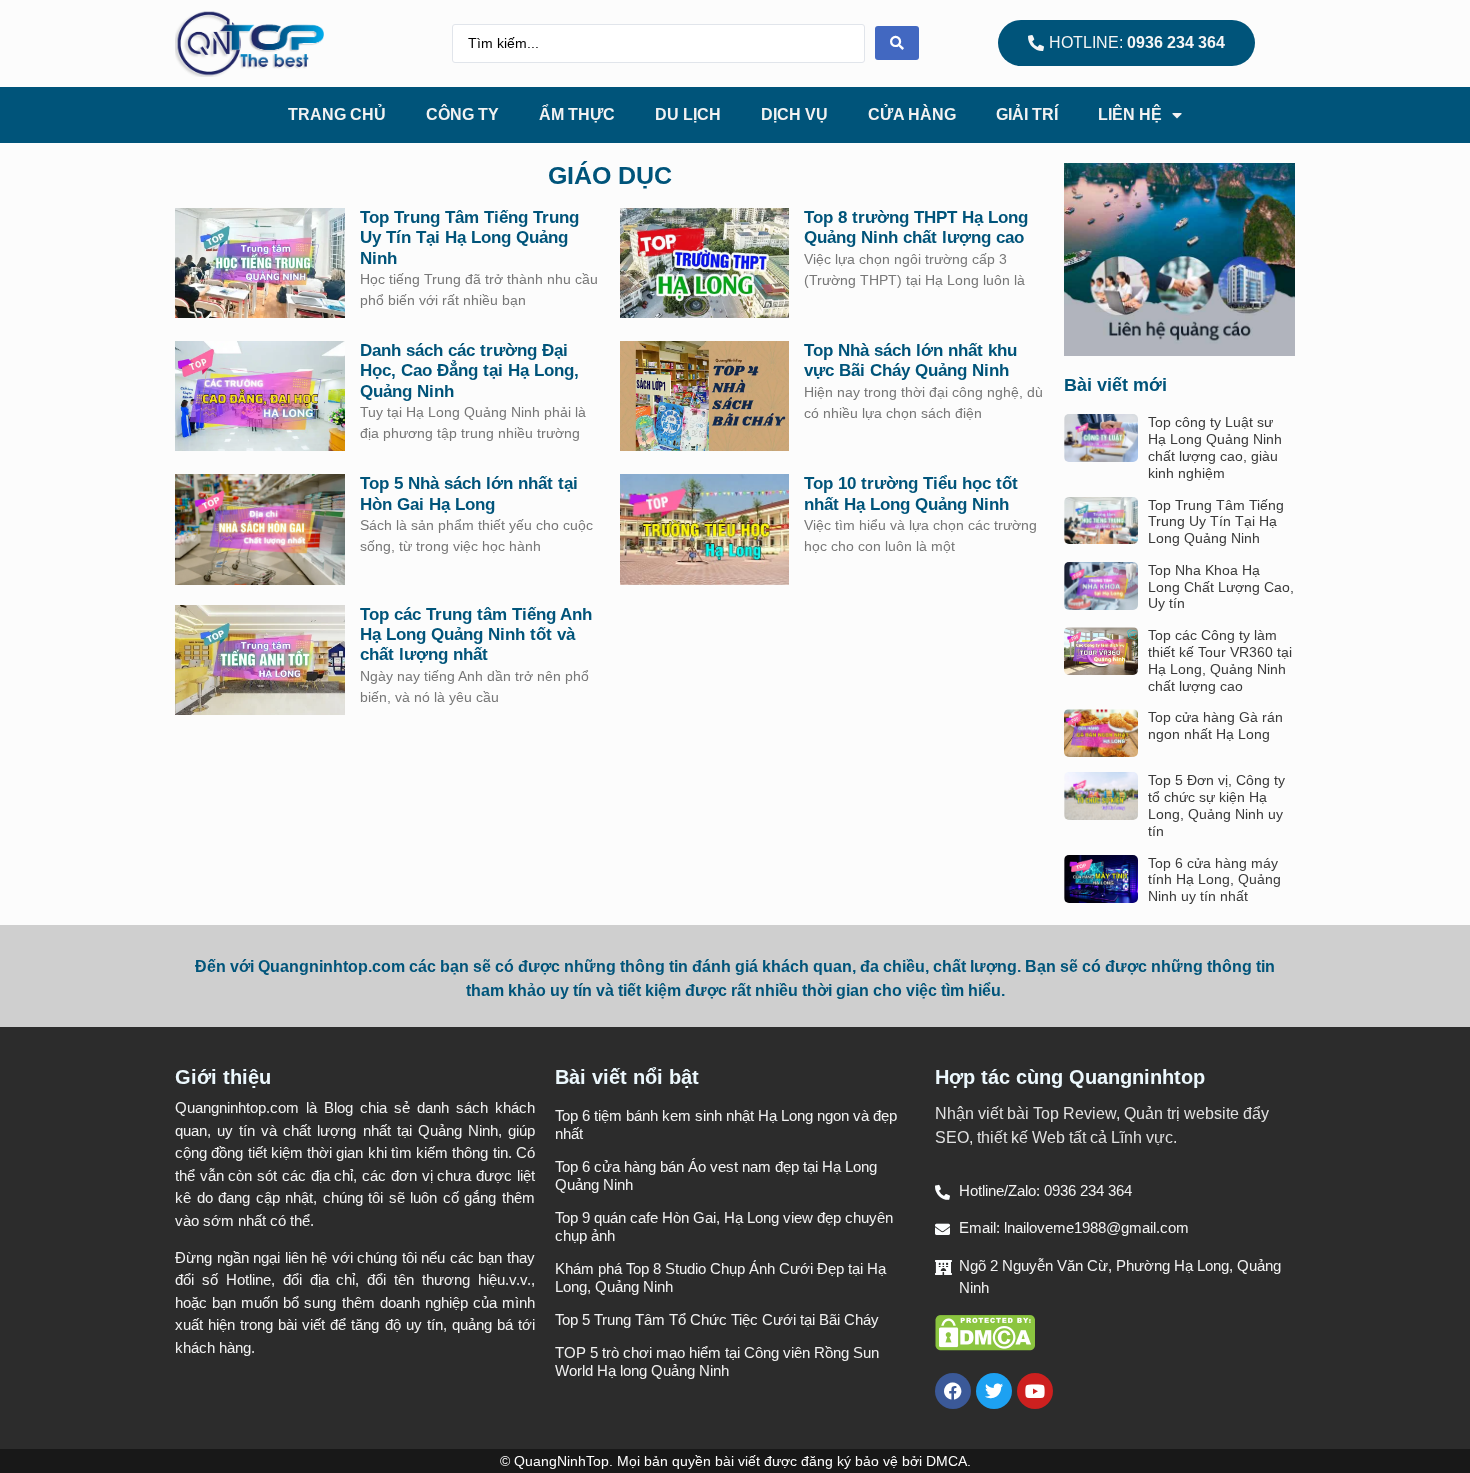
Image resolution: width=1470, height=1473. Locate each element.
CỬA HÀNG (912, 114)
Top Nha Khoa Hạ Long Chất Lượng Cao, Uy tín (1221, 587)
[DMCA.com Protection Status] (985, 1345)
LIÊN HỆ (1130, 114)
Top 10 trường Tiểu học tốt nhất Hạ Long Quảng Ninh (911, 493)
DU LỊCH (688, 114)
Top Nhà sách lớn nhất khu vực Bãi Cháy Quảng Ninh (910, 360)
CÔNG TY (462, 114)
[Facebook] (953, 1391)
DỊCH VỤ (794, 114)
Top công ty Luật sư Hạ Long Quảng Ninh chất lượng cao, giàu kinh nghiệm (1215, 447)
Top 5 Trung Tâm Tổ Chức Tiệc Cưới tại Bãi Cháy (717, 1319)
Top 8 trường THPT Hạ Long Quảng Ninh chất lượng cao (916, 227)
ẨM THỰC (577, 114)
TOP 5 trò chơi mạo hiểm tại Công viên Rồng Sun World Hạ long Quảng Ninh (717, 1361)
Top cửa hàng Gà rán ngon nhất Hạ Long (1215, 725)
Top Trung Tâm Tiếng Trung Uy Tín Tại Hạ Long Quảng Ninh (469, 238)
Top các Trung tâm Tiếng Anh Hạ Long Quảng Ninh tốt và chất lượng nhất (476, 635)
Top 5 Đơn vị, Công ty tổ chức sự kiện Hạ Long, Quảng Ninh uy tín (1216, 805)
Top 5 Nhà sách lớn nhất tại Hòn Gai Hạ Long (469, 493)
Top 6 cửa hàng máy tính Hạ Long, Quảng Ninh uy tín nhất (1214, 880)
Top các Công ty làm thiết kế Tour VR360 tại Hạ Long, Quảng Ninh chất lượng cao (1220, 660)
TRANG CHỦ (337, 114)
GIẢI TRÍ (1027, 114)
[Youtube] (1035, 1391)
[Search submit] (897, 43)
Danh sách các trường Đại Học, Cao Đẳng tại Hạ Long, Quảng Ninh (469, 371)
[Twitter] (994, 1391)
